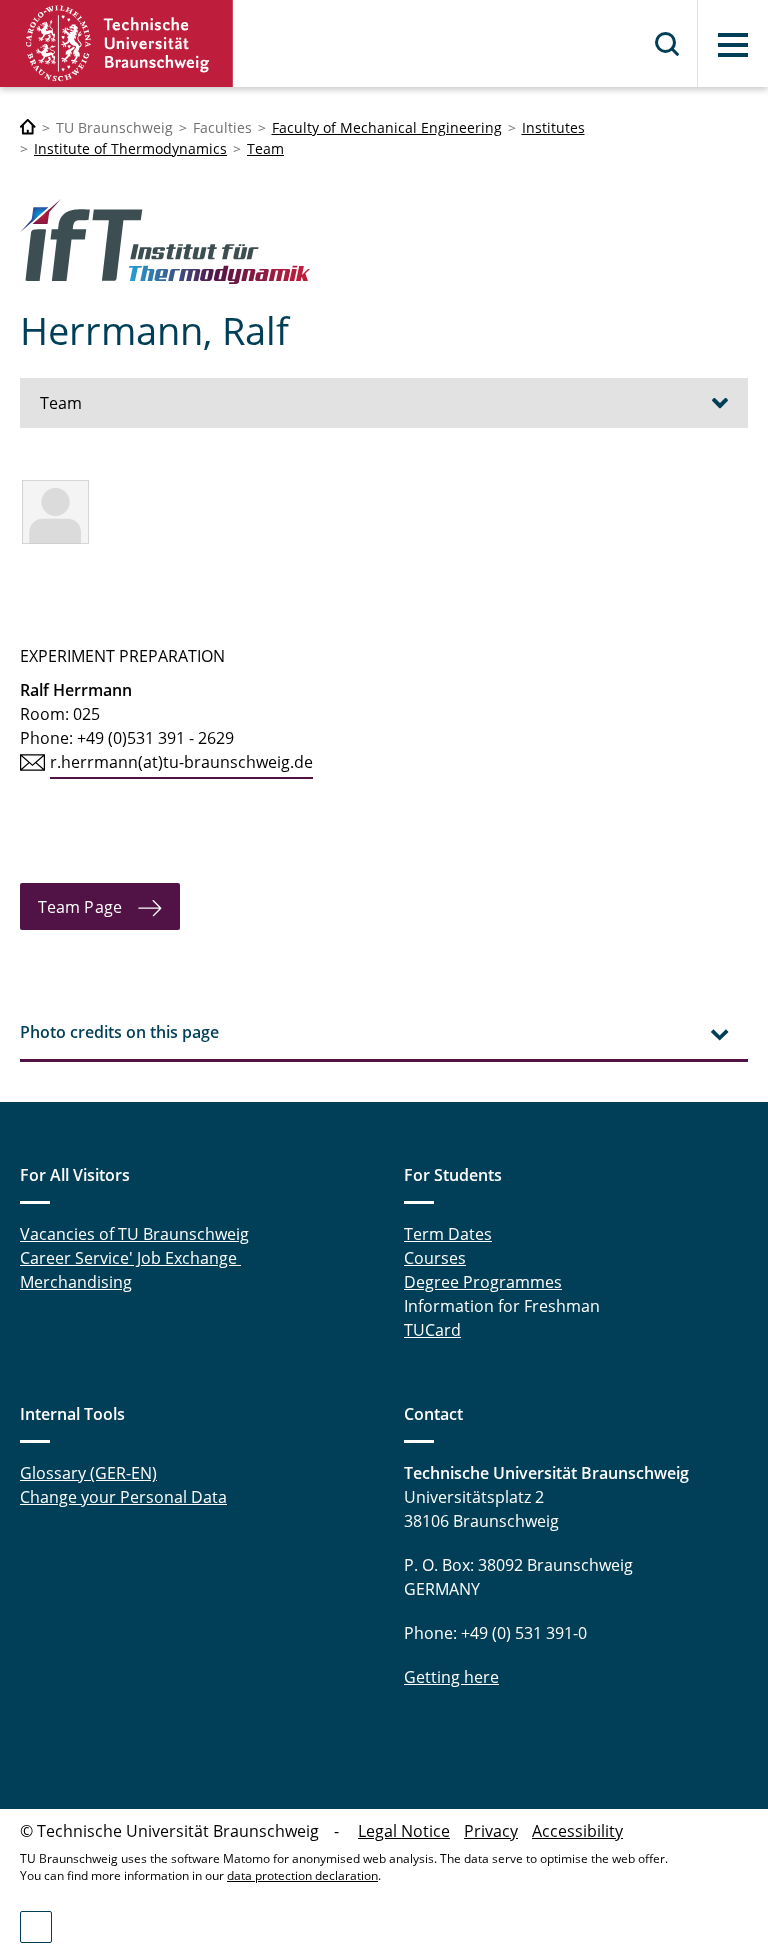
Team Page (80, 907)
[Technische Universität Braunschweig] (117, 43)
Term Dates (448, 1234)
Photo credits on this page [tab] (119, 1032)
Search (668, 44)
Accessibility (577, 1831)
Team (265, 148)
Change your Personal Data (123, 1497)
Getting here (451, 1677)
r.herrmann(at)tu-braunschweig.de (181, 762)
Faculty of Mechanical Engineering (387, 127)
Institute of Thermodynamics (130, 148)
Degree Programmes (483, 1282)
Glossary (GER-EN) (88, 1473)
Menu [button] (733, 45)
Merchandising (76, 1282)
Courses (435, 1258)
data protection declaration (302, 1875)
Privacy (491, 1831)
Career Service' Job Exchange (130, 1258)
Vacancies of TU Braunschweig (134, 1234)
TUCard (432, 1330)
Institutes (553, 127)
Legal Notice (404, 1831)
